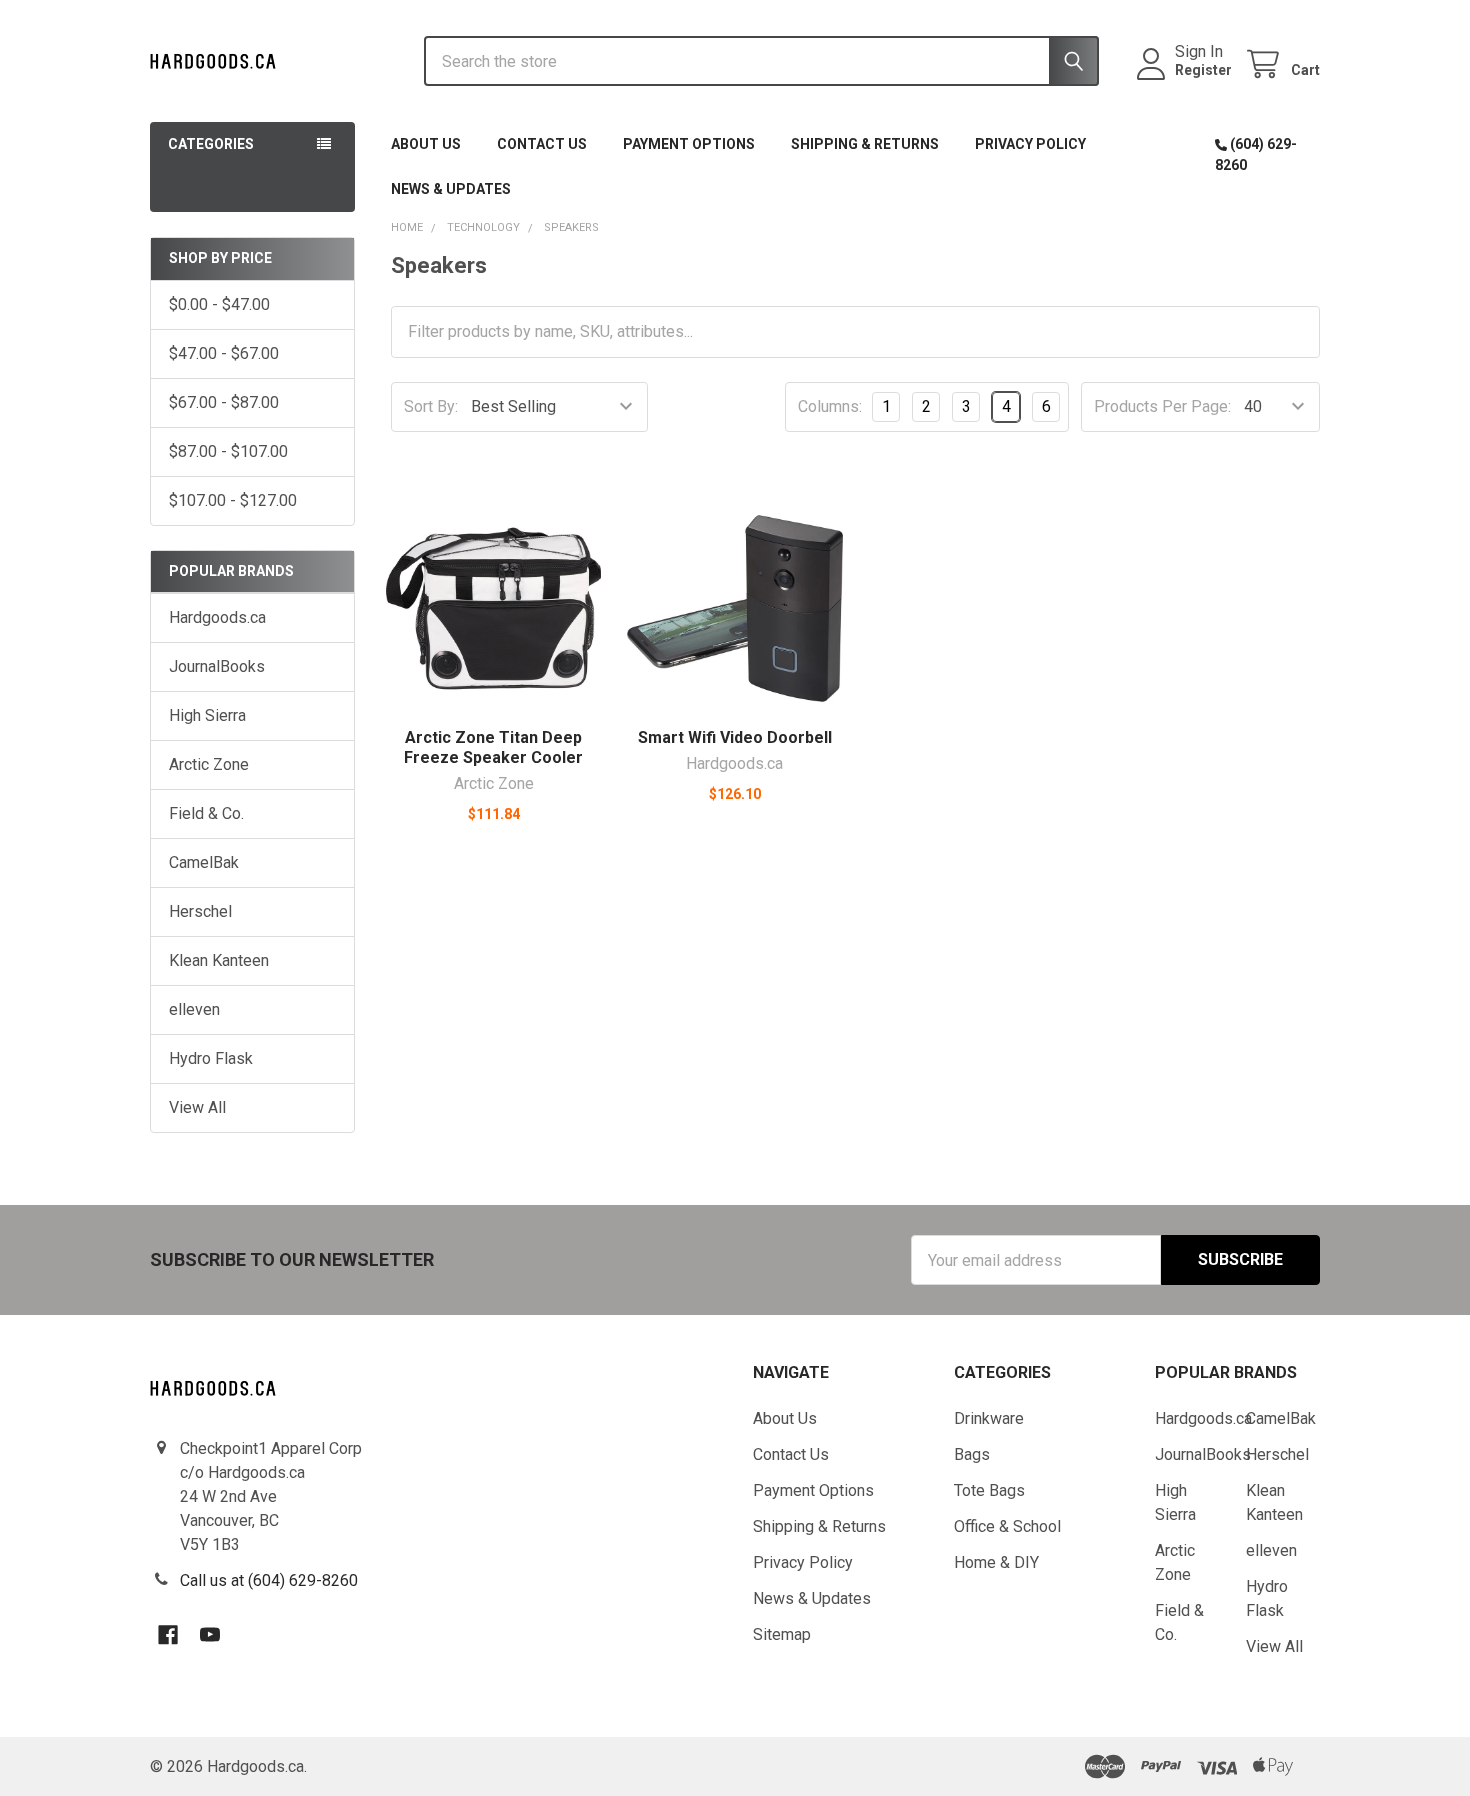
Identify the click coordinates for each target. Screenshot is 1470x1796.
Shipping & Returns (865, 144)
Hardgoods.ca (217, 617)
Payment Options (689, 144)
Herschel (200, 911)
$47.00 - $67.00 (224, 353)
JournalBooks (217, 666)
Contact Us (542, 144)
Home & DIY (996, 1562)
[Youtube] (210, 1635)
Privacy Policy (1030, 144)
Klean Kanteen (219, 960)
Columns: (830, 406)
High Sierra (207, 715)
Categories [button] (211, 144)
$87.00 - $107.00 (228, 451)
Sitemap (782, 1634)
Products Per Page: (1162, 406)
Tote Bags (989, 1490)
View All (197, 1107)
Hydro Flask (211, 1058)
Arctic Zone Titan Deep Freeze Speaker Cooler (493, 747)
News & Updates (451, 189)
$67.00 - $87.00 (224, 402)
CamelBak (204, 862)
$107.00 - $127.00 (233, 500)
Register (1203, 70)
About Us (426, 144)
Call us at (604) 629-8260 (269, 1580)
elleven (194, 1009)
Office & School (1007, 1526)
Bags (972, 1454)
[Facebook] (168, 1635)
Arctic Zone (209, 764)
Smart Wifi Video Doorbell (735, 737)
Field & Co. (206, 813)
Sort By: (431, 406)
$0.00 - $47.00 (219, 304)
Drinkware (989, 1418)
